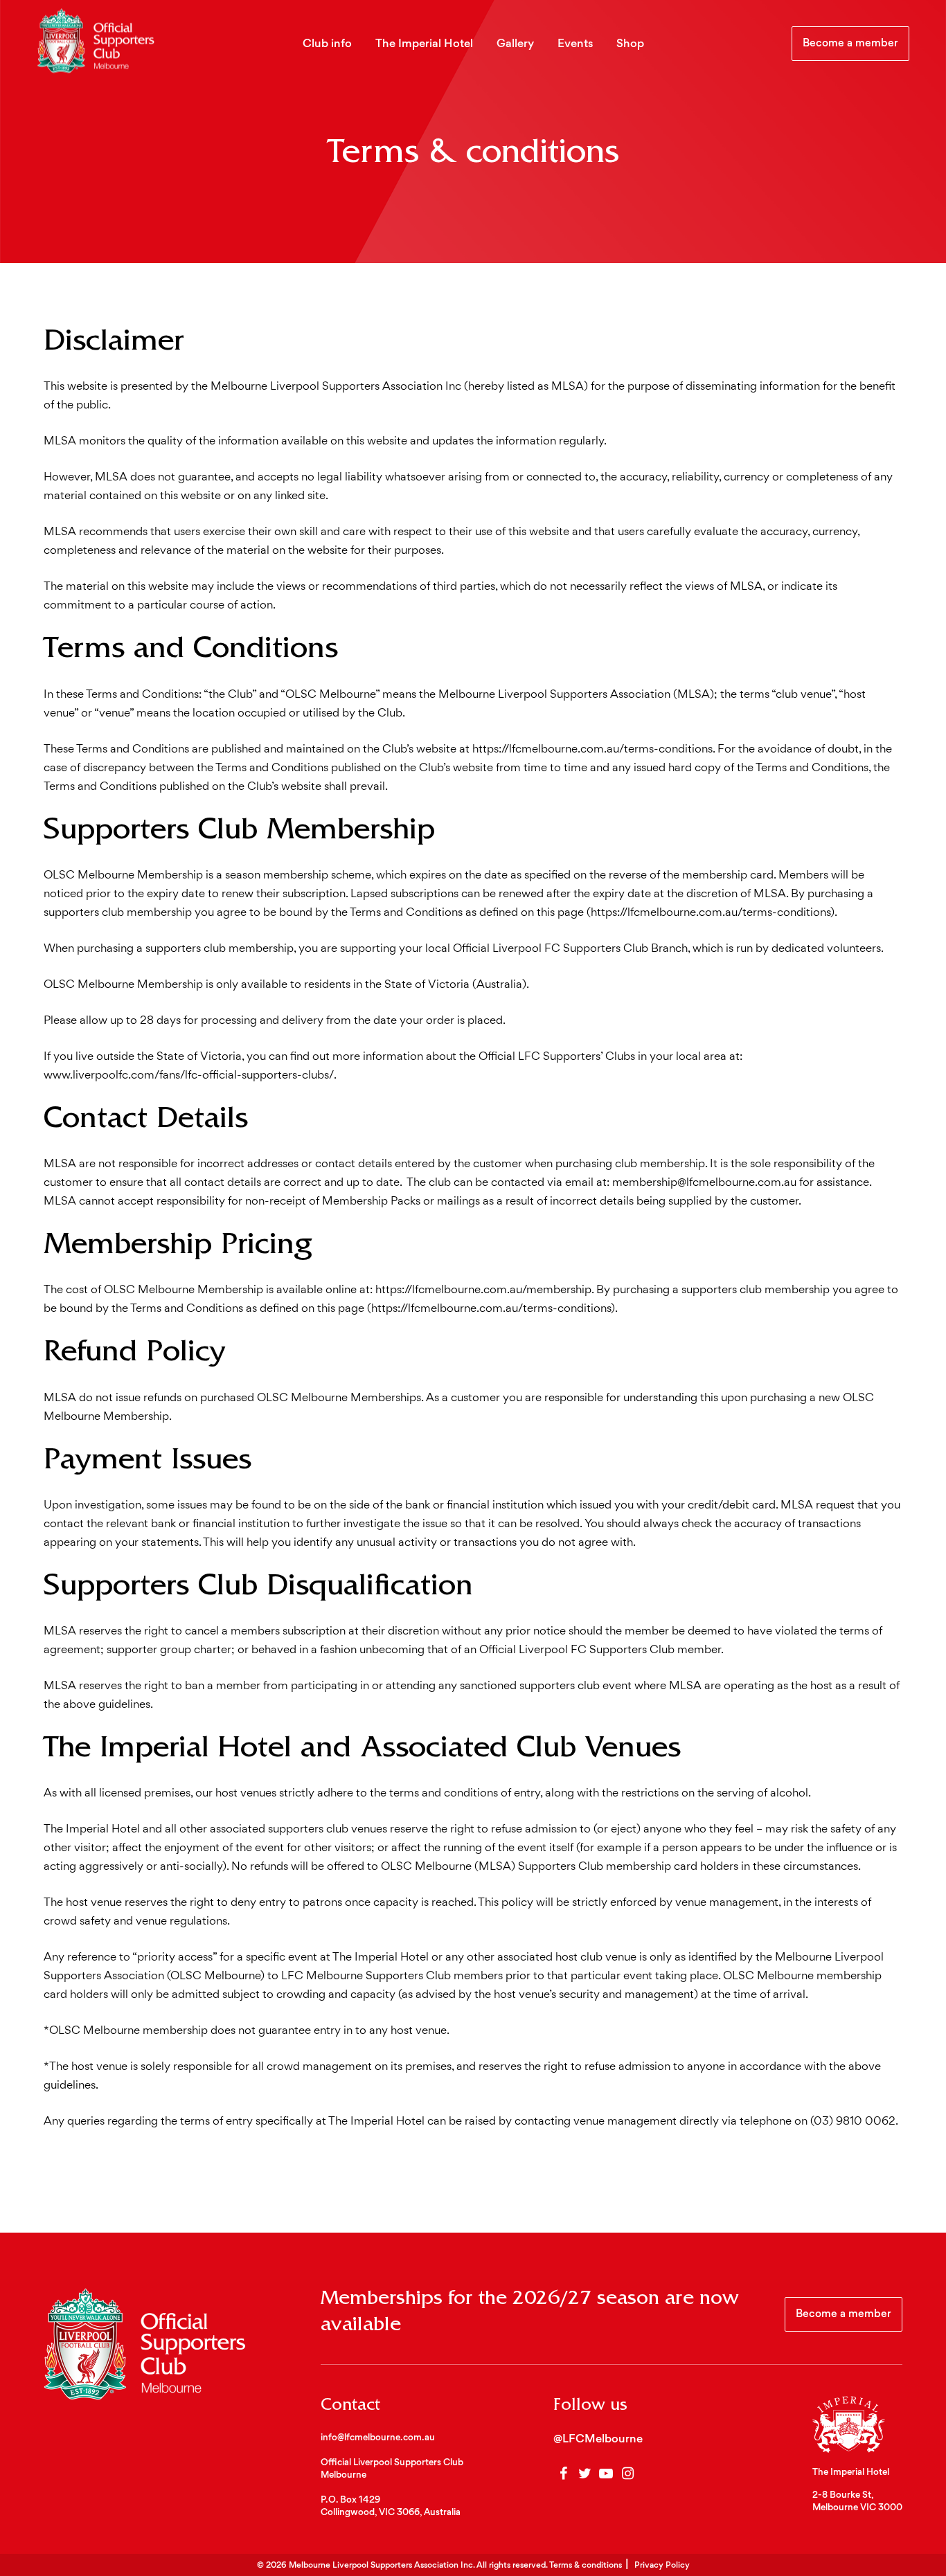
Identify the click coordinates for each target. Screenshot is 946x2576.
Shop (630, 44)
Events (575, 44)
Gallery (515, 44)
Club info (327, 44)
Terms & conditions (586, 2566)
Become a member (850, 44)
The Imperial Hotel (424, 44)
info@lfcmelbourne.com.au (378, 2438)
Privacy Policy (662, 2566)
